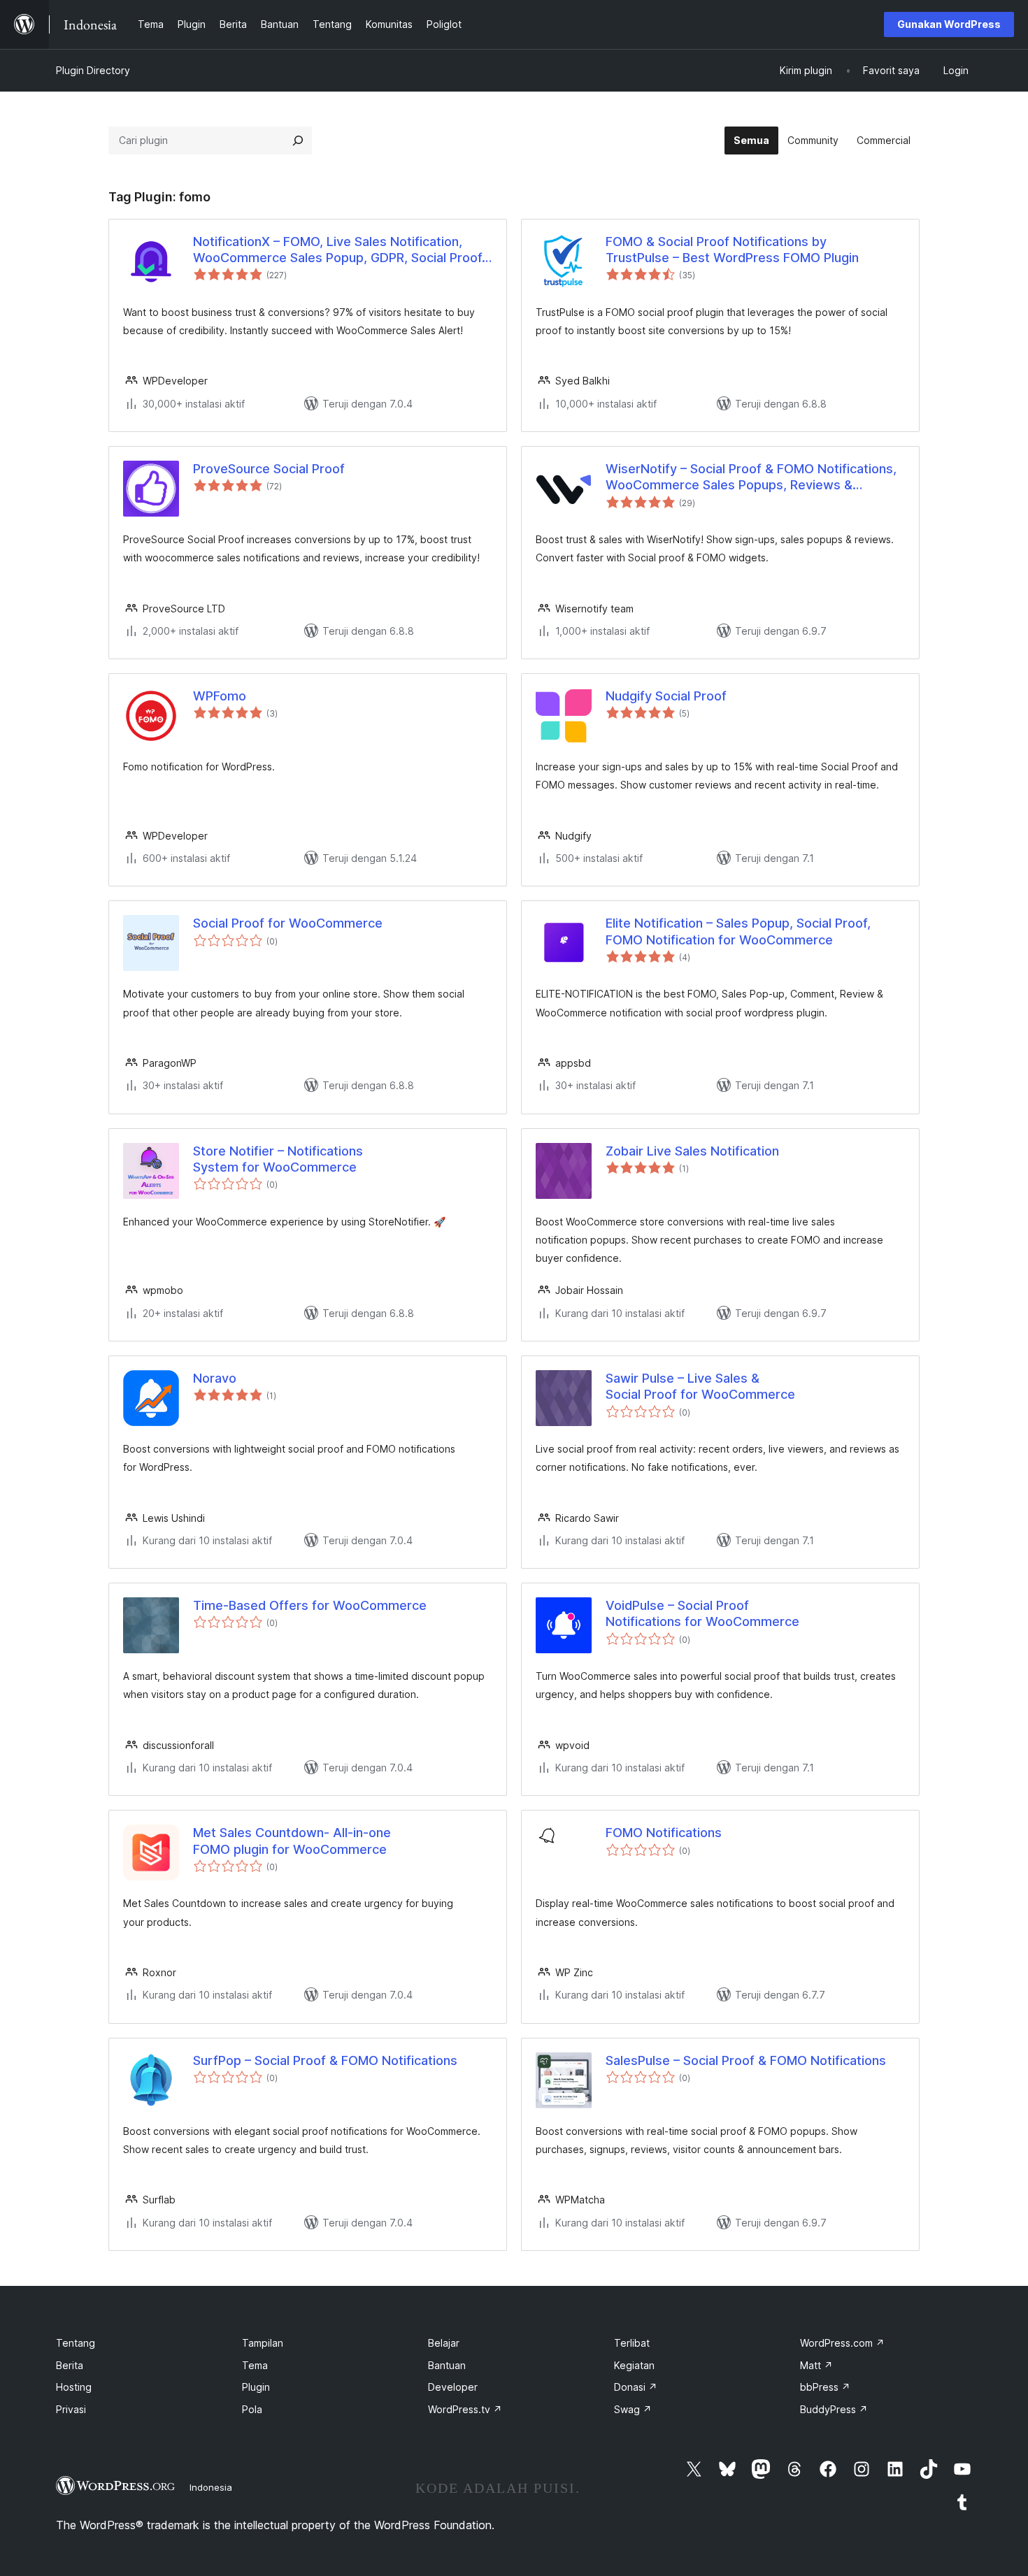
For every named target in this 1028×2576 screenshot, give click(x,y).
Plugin (256, 2387)
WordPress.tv (465, 2409)
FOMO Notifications (664, 1833)
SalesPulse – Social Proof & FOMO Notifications (746, 2060)
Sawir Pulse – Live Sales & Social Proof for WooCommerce (700, 1386)
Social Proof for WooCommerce (288, 923)
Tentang (76, 2343)
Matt (816, 2365)
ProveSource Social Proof (269, 469)
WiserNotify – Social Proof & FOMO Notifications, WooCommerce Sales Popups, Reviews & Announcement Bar (751, 477)
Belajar (444, 2343)
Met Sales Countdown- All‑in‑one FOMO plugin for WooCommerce (292, 1841)
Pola (252, 2409)
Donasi (636, 2387)
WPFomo (220, 696)
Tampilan (263, 2343)
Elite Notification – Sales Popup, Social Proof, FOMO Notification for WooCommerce (738, 931)
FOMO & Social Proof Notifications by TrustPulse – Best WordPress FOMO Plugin (732, 250)
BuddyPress (834, 2409)
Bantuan (447, 2365)
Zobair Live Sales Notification (692, 1151)
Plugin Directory (93, 70)
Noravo (215, 1378)
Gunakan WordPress (949, 24)
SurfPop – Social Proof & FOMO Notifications (325, 2060)
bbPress (825, 2387)
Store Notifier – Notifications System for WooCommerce (278, 1159)
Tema (255, 2365)
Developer (453, 2387)
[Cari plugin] (298, 141)
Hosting (74, 2387)
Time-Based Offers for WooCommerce (310, 1605)
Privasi (71, 2409)
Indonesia (211, 2487)
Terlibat (632, 2343)
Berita (70, 2365)
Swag (633, 2409)
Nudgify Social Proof (666, 696)
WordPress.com (842, 2343)
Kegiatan (634, 2365)
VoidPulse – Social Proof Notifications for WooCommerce (702, 1613)
